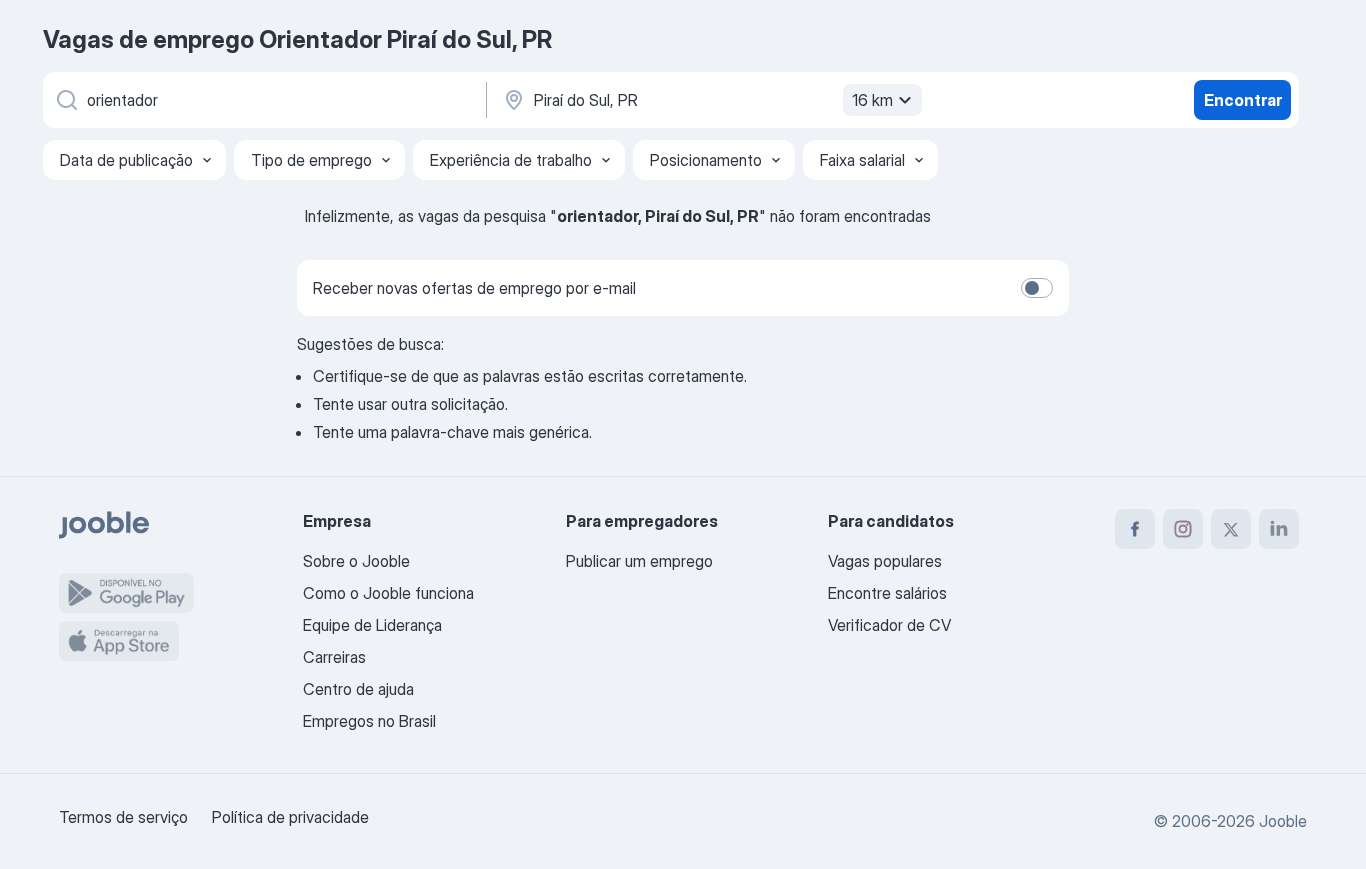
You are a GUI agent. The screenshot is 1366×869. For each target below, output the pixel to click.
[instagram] (1183, 529)
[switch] (1037, 288)
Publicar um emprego (639, 561)
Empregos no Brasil (369, 721)
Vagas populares (885, 561)
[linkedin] (1279, 529)
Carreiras (334, 657)
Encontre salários (887, 593)
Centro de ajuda (358, 689)
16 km (872, 100)
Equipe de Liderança (372, 625)
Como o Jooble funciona (388, 593)
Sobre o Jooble (356, 561)
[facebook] (1135, 529)
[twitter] (1231, 529)
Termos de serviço (123, 817)
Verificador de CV (889, 625)
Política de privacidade (290, 817)
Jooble (1283, 821)
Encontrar (1243, 100)
